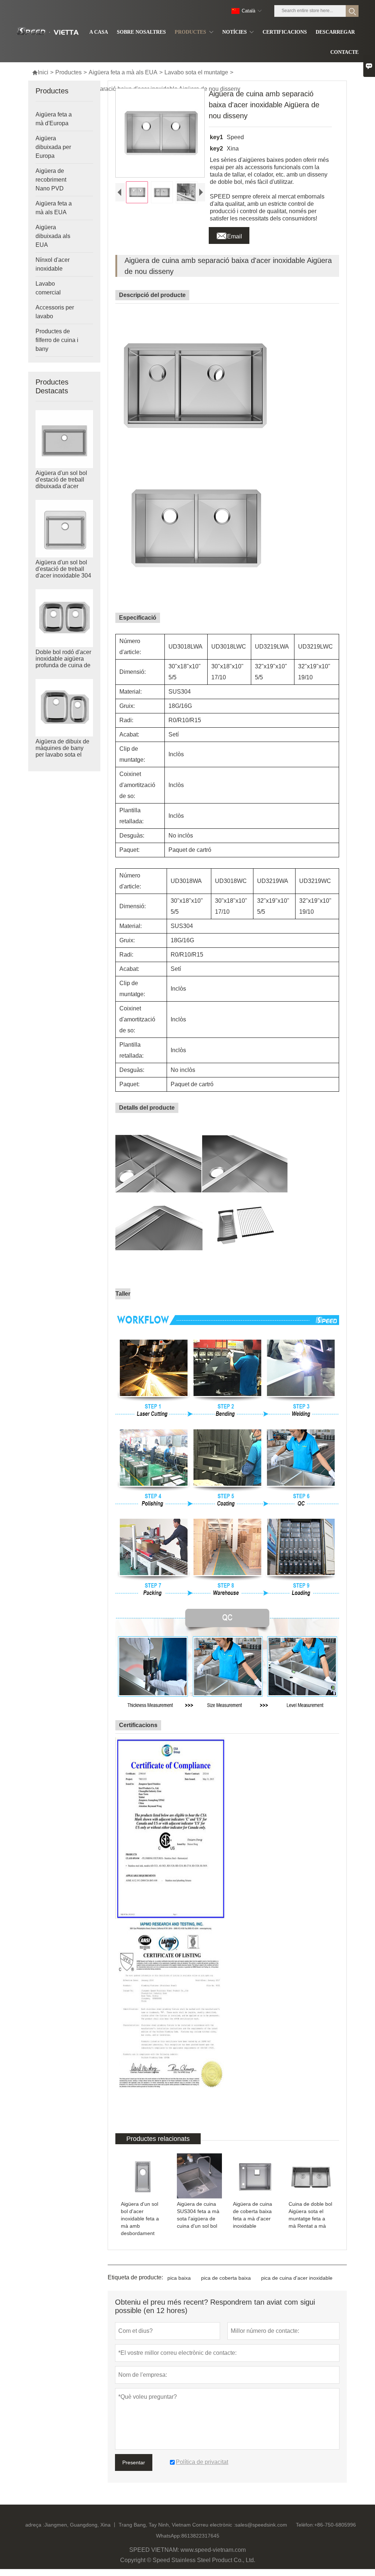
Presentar (134, 2462)
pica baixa (179, 2278)
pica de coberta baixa (226, 2278)
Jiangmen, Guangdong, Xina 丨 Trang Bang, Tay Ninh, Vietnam (118, 2525)
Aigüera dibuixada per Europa (53, 147)
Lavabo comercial (48, 288)
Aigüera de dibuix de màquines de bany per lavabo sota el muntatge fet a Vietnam (62, 755)
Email (229, 234)
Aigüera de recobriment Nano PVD (51, 180)
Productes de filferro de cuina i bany (57, 340)
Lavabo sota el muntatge (196, 72)
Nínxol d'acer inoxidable (53, 264)
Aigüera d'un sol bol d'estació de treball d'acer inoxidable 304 (63, 569)
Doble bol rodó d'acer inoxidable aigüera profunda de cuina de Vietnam (63, 662)
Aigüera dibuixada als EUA (53, 236)
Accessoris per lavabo (55, 312)
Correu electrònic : (214, 2525)
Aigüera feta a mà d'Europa (54, 119)
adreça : (35, 2525)
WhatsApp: (169, 2536)
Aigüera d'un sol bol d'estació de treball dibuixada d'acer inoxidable (61, 483)
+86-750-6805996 (335, 2525)
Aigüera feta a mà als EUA (123, 72)
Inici (40, 72)
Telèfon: (305, 2525)
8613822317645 (200, 2536)
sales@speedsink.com (261, 2525)
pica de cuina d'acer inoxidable (297, 2278)
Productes (68, 72)
